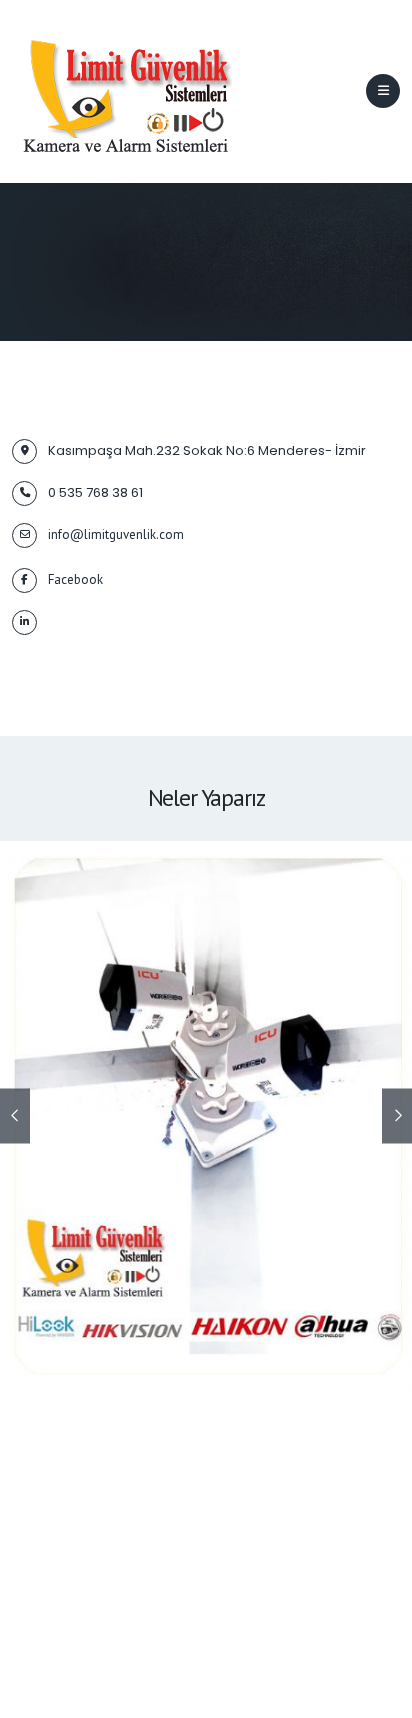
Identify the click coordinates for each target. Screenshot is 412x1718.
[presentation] (15, 1116)
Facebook (75, 579)
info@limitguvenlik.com (116, 534)
